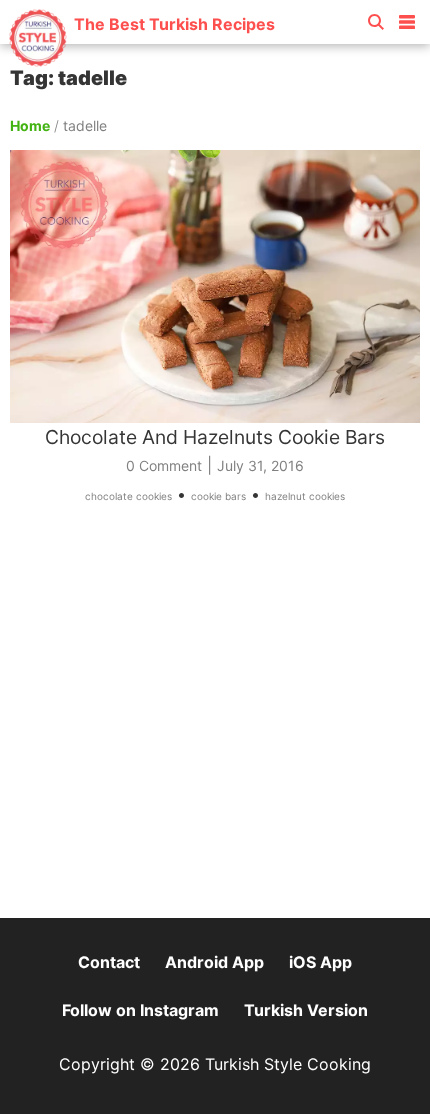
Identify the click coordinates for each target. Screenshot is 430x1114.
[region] (215, 720)
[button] (407, 18)
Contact (109, 962)
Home (30, 125)
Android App (214, 962)
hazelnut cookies (305, 496)
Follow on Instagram (140, 1010)
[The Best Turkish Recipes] (141, 59)
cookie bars (218, 496)
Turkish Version (306, 1010)
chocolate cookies (128, 496)
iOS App (320, 962)
